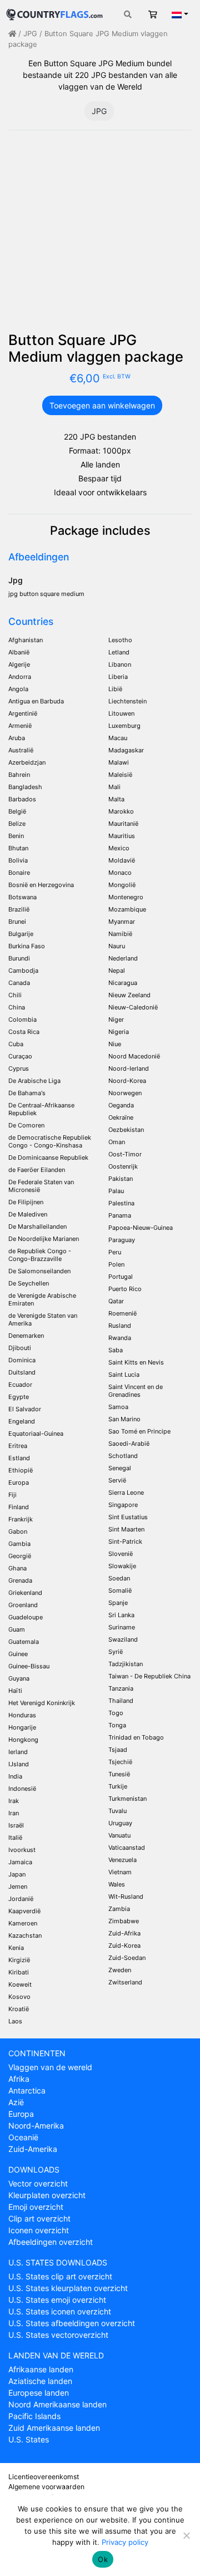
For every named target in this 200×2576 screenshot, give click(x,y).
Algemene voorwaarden (46, 2487)
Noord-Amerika (36, 2126)
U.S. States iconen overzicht (60, 2311)
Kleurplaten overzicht (47, 2195)
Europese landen (39, 2393)
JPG (30, 34)
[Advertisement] (100, 235)
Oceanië (23, 2137)
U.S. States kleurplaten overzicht (68, 2288)
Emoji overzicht (36, 2207)
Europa (21, 2114)
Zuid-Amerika (33, 2149)
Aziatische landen (40, 2381)
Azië (16, 2102)
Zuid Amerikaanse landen (54, 2428)
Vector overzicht (38, 2183)
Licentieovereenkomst (44, 2477)
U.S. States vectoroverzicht (58, 2335)
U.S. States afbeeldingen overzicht (72, 2323)
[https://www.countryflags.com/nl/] (54, 13)
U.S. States (29, 2439)
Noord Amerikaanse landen (57, 2404)
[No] (186, 2535)
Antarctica (27, 2090)
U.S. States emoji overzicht (57, 2300)
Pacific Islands (34, 2416)
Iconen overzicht (39, 2230)
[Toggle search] (128, 14)
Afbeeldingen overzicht (51, 2242)
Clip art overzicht (39, 2218)
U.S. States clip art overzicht (60, 2276)
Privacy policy (125, 2542)
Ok (103, 2559)
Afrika (19, 2079)
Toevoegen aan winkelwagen (102, 405)
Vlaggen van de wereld (50, 2067)
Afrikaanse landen (41, 2369)
